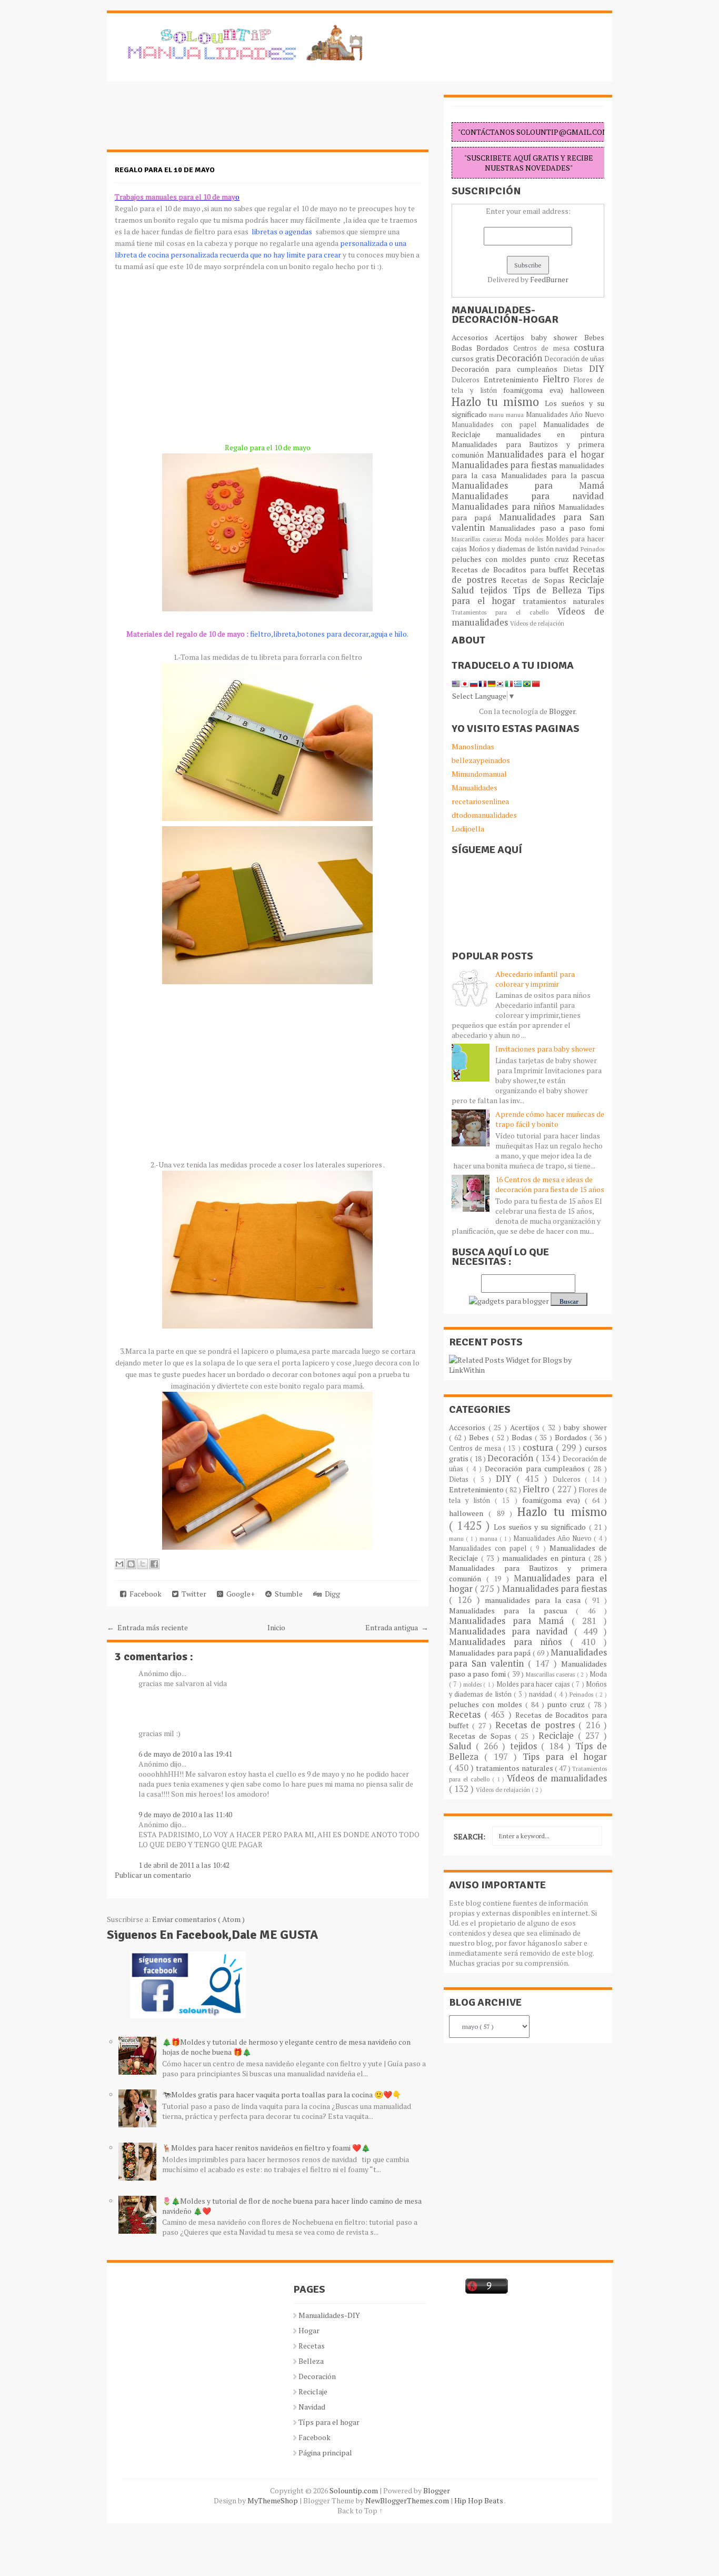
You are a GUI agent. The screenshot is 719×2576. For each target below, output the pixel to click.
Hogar (309, 2330)
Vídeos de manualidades (557, 1778)
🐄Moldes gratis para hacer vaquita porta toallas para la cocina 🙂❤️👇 (282, 2094)
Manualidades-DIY (329, 2315)
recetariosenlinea (480, 801)
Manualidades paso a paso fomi (547, 528)
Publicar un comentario (153, 1875)
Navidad (312, 2407)
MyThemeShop (273, 2500)
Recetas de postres (537, 1725)
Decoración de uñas (574, 359)
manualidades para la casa (535, 1600)
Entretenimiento (513, 379)
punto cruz (551, 559)
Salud (466, 590)
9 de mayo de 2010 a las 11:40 (185, 1814)
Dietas (576, 369)
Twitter (192, 1594)
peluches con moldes (491, 559)
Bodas (464, 348)
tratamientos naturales (564, 601)
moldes (535, 539)
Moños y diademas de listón (512, 549)
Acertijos (513, 337)
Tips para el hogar (565, 1757)
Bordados (495, 348)
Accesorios (473, 337)
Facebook (144, 1594)
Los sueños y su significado (541, 1527)
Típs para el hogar (329, 2422)
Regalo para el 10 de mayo (165, 170)
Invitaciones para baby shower (545, 1049)
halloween (587, 390)
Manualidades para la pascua (553, 475)
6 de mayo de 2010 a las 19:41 (185, 1754)
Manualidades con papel (497, 425)
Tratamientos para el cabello (505, 612)
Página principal (325, 2453)
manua (516, 415)
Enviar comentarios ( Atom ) (198, 1919)
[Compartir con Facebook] (154, 1564)
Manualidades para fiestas (505, 465)
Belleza (311, 2361)
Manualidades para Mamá (528, 486)
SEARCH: (470, 1836)
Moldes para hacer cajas (534, 1684)
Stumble (287, 1594)
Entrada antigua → (397, 1627)
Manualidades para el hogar (546, 454)
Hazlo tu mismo (498, 402)
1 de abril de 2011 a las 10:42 (184, 1865)
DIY (597, 369)
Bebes (594, 337)
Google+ (239, 1594)
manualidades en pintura (550, 434)
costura (589, 348)
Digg (331, 1594)
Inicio (276, 1627)
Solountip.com (354, 2490)
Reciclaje (587, 580)
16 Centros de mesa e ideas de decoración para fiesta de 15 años (550, 1184)
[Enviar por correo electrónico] (119, 1564)
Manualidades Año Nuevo (565, 415)
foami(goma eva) (537, 390)
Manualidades (475, 787)
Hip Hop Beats (479, 2500)
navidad (568, 549)
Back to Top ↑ (360, 2510)
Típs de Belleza (550, 590)
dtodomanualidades (484, 815)
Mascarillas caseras (478, 539)
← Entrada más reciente (147, 1627)
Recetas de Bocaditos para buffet (512, 569)
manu (497, 415)
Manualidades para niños (505, 507)
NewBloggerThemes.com (408, 2500)
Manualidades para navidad (528, 496)
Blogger (562, 711)
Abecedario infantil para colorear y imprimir (535, 979)
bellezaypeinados (481, 760)
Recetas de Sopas (535, 580)
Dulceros (468, 380)
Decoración (520, 358)
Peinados (592, 549)
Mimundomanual (479, 774)
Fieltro (558, 379)
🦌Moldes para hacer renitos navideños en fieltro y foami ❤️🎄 (266, 2148)
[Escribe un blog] (131, 1564)
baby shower (558, 337)
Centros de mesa (543, 348)
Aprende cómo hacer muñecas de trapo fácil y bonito (550, 1119)
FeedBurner (549, 279)
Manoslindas (473, 746)
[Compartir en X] (143, 1564)
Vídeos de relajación (537, 623)
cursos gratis (474, 358)
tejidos (496, 590)
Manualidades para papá (491, 1653)
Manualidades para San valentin (528, 522)
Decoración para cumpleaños (507, 369)
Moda (514, 539)
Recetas (588, 559)
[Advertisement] (191, 121)
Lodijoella (468, 829)
